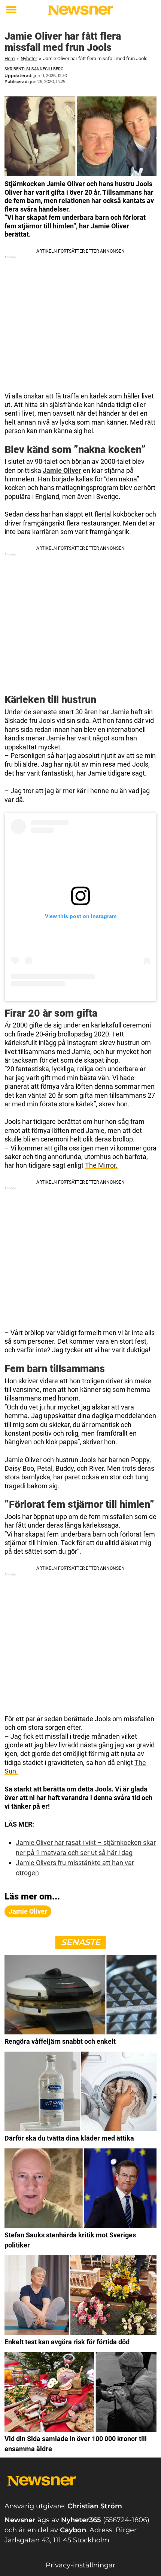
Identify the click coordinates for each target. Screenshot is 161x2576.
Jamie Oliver (62, 470)
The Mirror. (101, 1165)
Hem (10, 58)
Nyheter (29, 58)
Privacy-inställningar (80, 2565)
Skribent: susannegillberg (34, 69)
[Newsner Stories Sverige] (80, 10)
